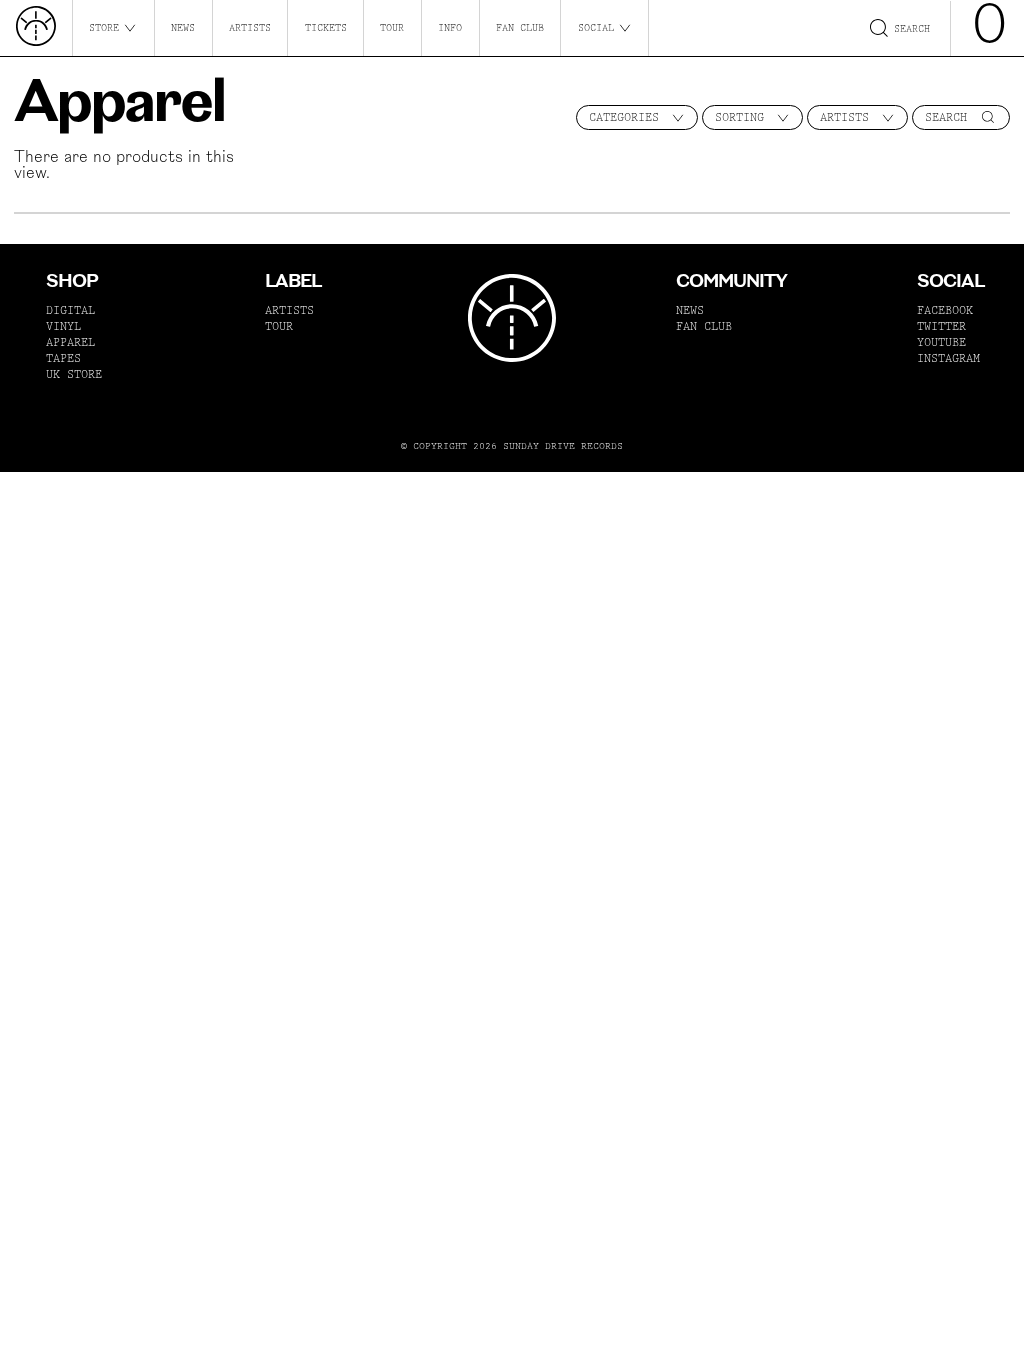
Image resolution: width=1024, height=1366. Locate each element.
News (183, 28)
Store (104, 28)
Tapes (63, 358)
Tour (392, 28)
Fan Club (520, 28)
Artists (250, 28)
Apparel (70, 342)
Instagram (948, 358)
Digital (70, 310)
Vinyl (63, 326)
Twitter (941, 326)
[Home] (36, 28)
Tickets (326, 28)
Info (450, 28)
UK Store (74, 374)
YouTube (941, 342)
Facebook (945, 310)
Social (596, 28)
